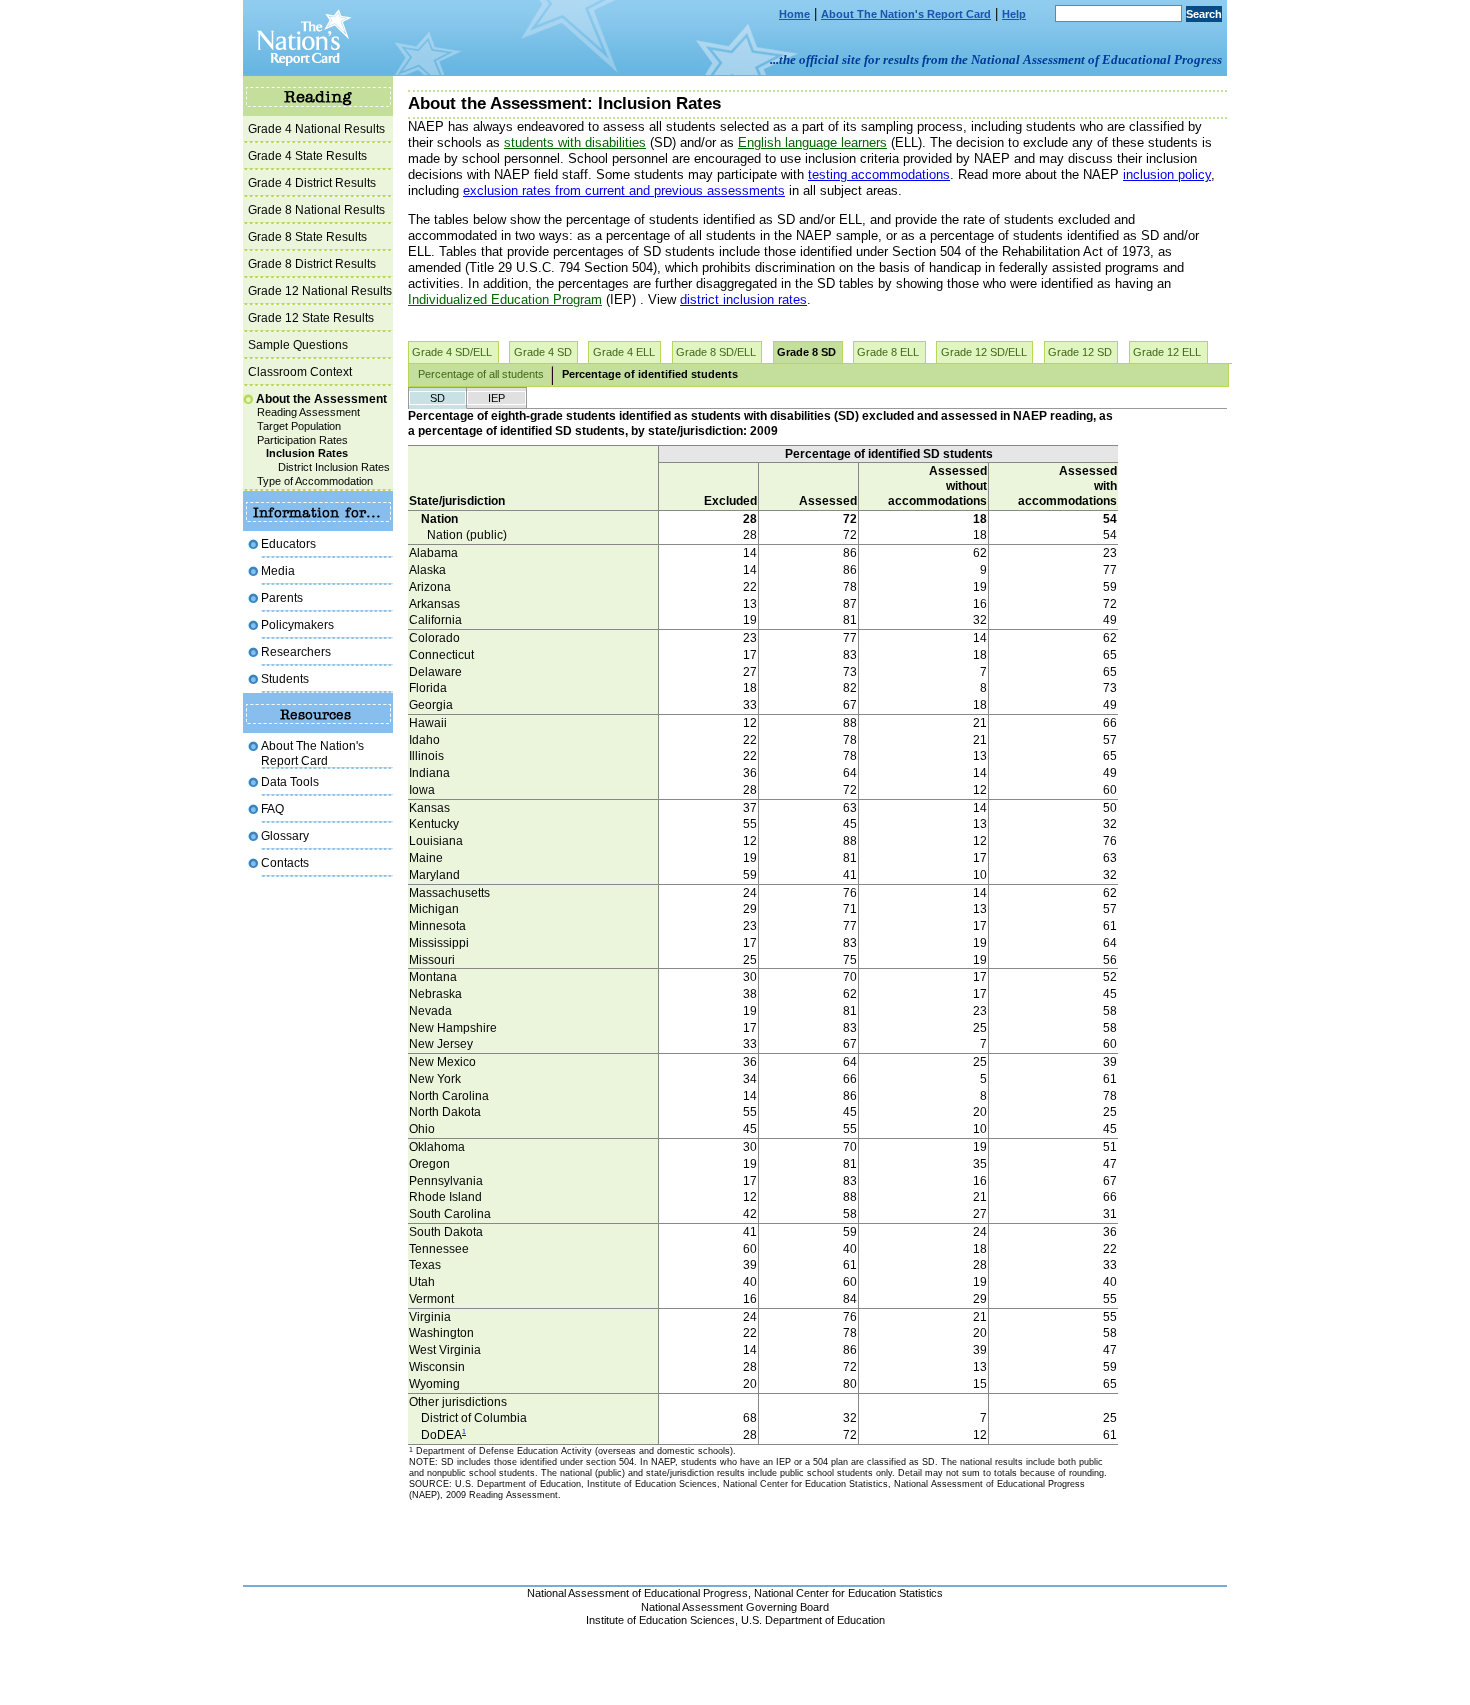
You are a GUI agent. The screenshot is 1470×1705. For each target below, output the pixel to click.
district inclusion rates (743, 299)
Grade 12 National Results (320, 290)
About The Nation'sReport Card (312, 752)
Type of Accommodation (315, 481)
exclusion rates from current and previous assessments (624, 190)
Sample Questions (298, 344)
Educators (288, 543)
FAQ (272, 808)
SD (437, 398)
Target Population (299, 426)
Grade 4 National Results (316, 128)
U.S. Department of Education (813, 1620)
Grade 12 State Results (311, 317)
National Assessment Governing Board (735, 1607)
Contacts (285, 862)
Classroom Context (300, 371)
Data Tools (290, 781)
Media (278, 570)
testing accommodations (879, 174)
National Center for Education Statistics (848, 1593)
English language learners (812, 142)
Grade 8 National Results (316, 209)
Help (1014, 14)
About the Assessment (321, 398)
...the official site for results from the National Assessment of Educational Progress (996, 59)
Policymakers (297, 624)
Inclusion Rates (307, 453)
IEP (496, 398)
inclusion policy (1167, 174)
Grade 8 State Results (307, 236)
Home (794, 14)
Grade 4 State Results (307, 155)
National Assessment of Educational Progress (637, 1593)
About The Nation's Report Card (906, 14)
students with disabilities (575, 142)
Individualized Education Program (505, 299)
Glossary (285, 835)
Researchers (296, 651)
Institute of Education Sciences (660, 1620)
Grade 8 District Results (312, 263)
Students (285, 678)
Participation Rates (302, 440)
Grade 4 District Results (312, 182)
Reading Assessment (308, 412)
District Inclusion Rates (334, 467)
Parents (282, 597)
